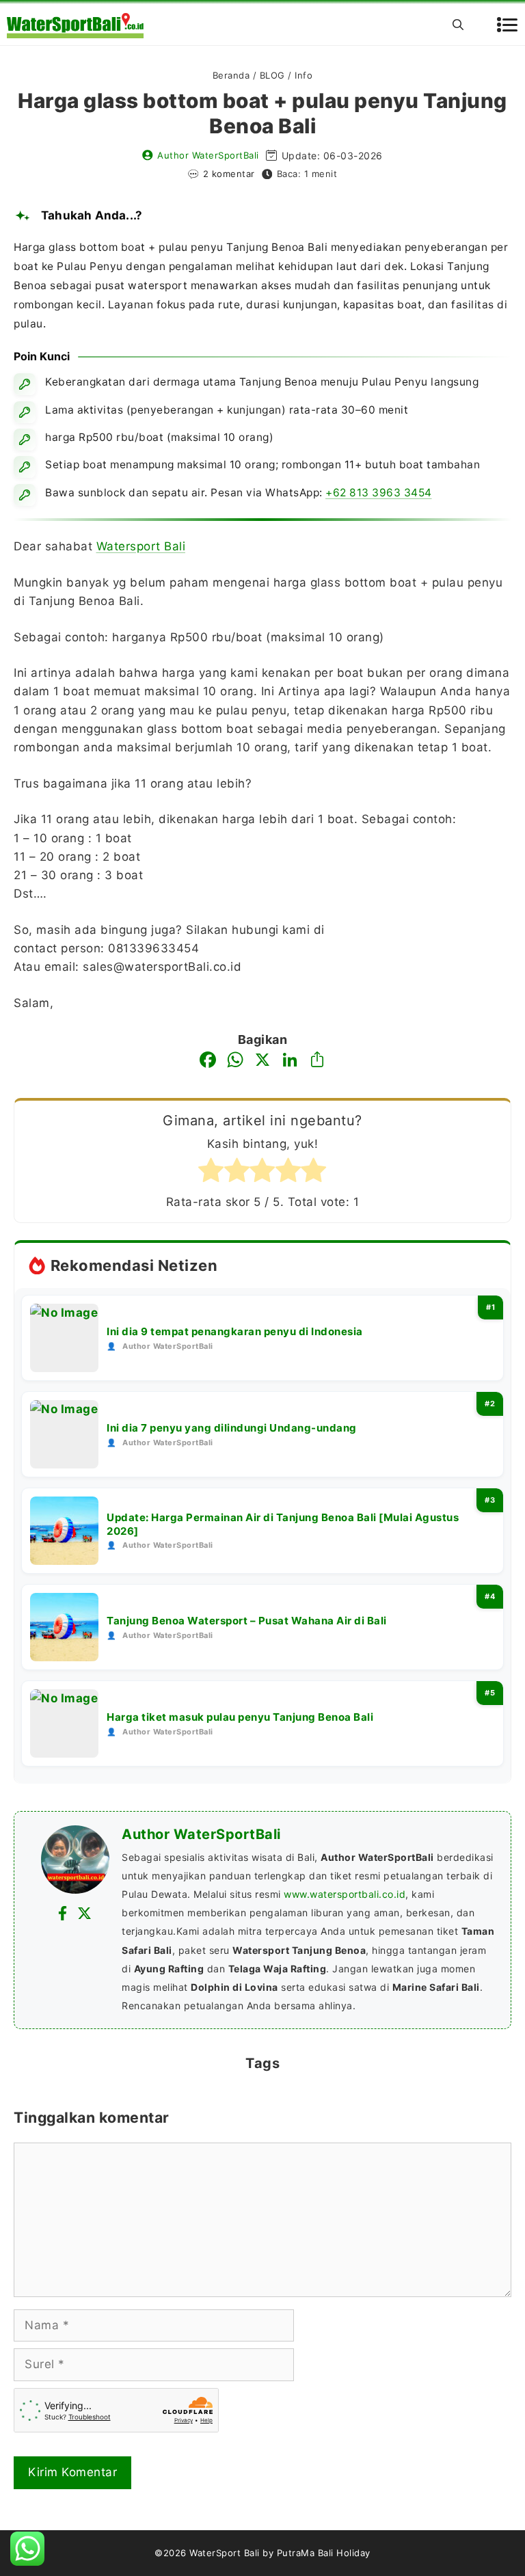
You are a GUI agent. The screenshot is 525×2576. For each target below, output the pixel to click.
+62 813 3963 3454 (379, 493)
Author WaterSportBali (208, 155)
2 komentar (229, 174)
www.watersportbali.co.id (345, 1894)
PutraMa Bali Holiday (324, 2553)
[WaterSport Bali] (75, 25)
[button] (458, 25)
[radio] (211, 1173)
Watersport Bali (141, 546)
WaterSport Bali (225, 2553)
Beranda (231, 75)
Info (304, 75)
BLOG (272, 75)
